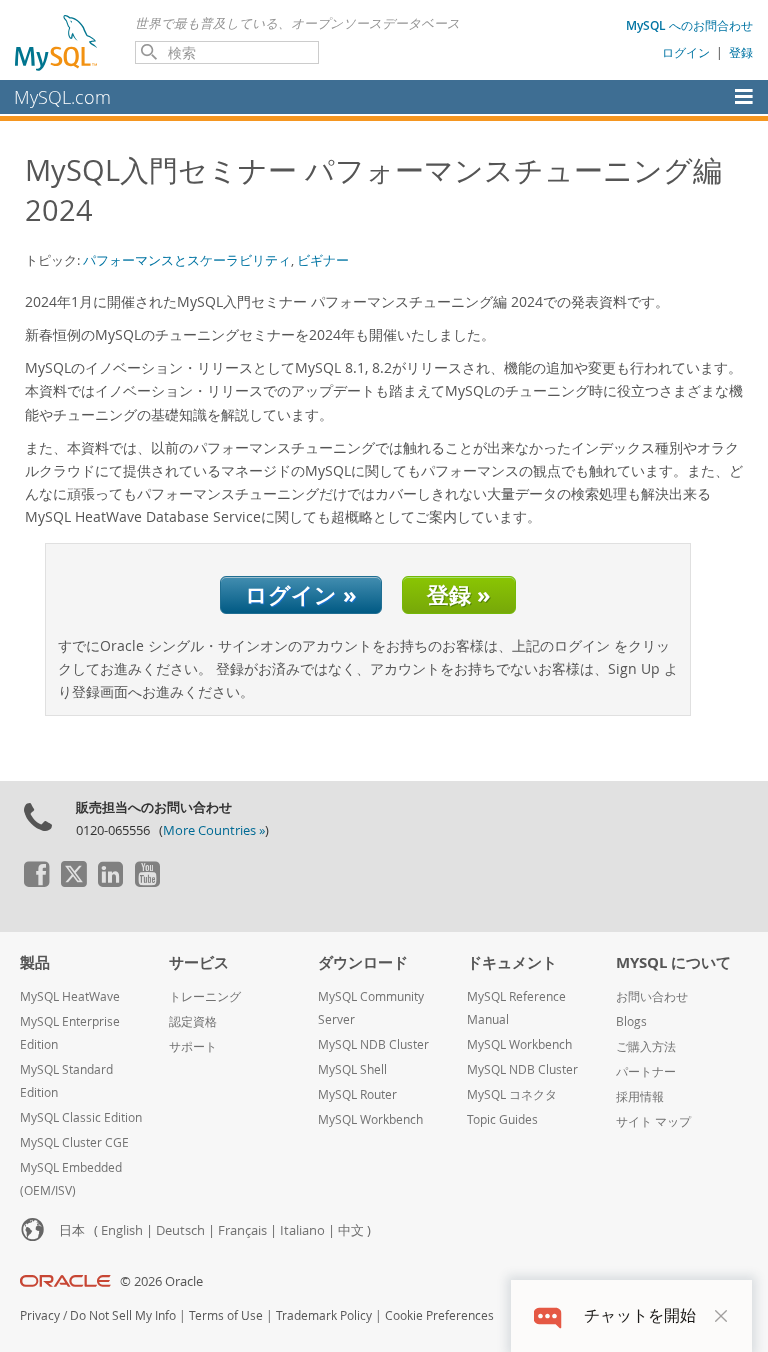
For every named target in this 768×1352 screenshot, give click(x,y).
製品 (35, 962)
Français (242, 1230)
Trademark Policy (324, 1315)
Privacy (40, 1315)
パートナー (646, 1071)
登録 (741, 52)
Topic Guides (502, 1119)
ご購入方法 (646, 1046)
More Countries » (214, 830)
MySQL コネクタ (512, 1094)
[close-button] (721, 1316)
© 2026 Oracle (161, 1281)
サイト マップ (653, 1121)
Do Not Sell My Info (123, 1315)
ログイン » (301, 594)
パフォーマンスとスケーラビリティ (187, 260)
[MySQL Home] (57, 42)
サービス (199, 962)
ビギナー (323, 260)
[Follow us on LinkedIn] (110, 882)
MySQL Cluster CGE (74, 1142)
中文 (351, 1230)
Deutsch (180, 1230)
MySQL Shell (352, 1069)
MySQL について (673, 962)
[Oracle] (65, 1281)
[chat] (547, 1315)
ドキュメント (512, 962)
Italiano (302, 1230)
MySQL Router (357, 1094)
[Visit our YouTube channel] (147, 882)
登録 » (459, 594)
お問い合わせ (652, 996)
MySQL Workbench (370, 1119)
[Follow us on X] (73, 882)
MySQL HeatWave (70, 996)
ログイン (686, 52)
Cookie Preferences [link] (439, 1315)
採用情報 (640, 1096)
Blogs (631, 1021)
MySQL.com (62, 97)
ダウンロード (363, 962)
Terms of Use (226, 1315)
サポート (193, 1046)
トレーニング (205, 996)
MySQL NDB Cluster (373, 1044)
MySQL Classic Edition (81, 1117)
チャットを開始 (640, 1315)
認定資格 (193, 1021)
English (122, 1230)
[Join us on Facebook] (36, 882)
